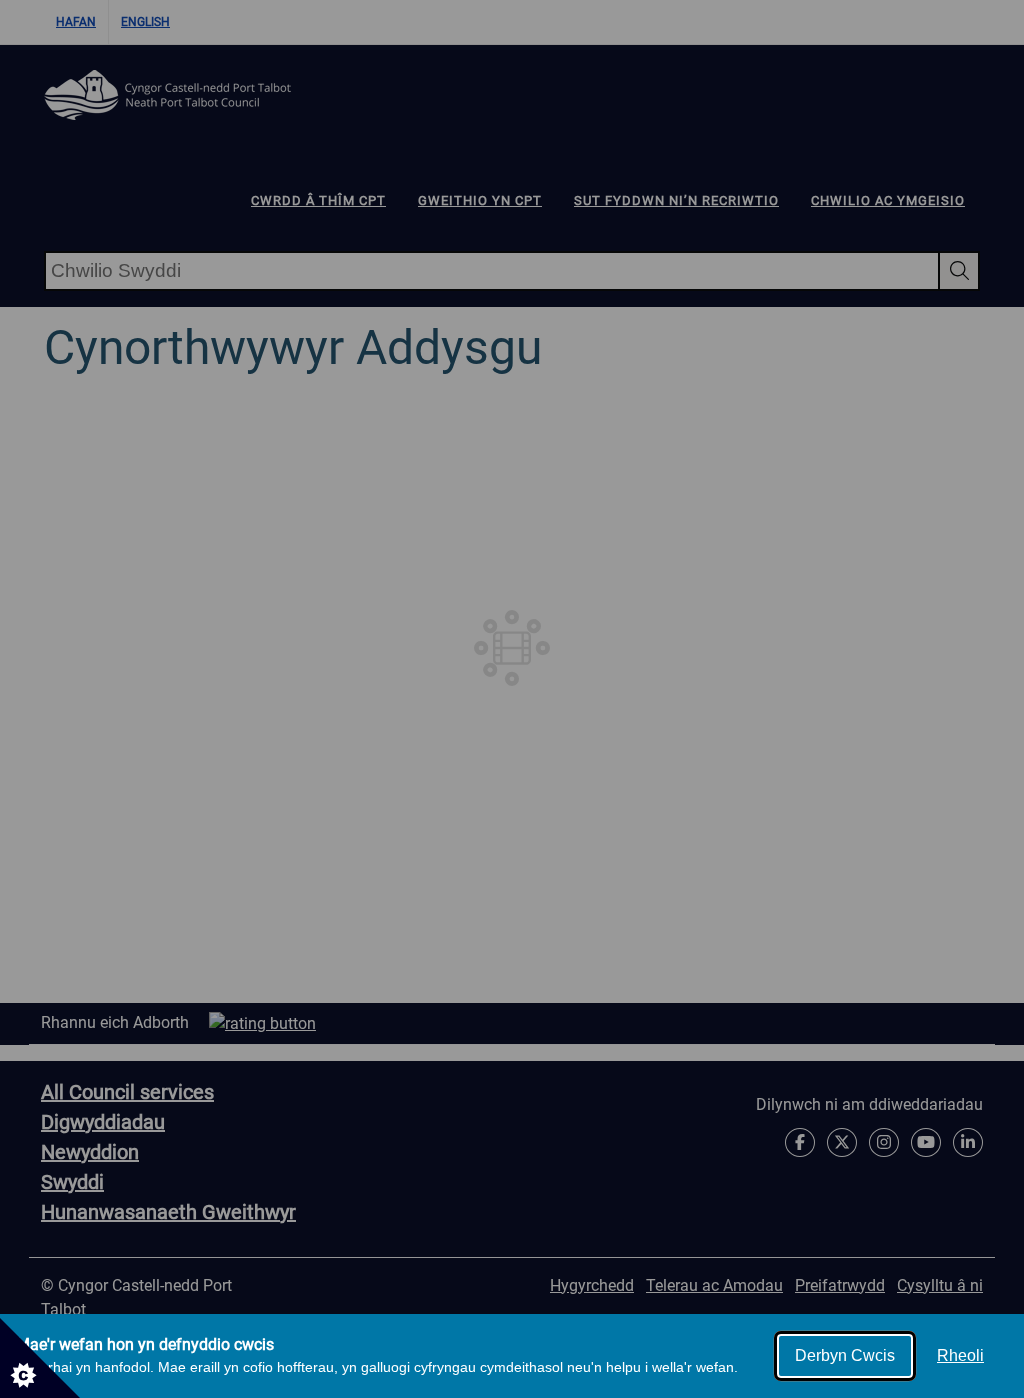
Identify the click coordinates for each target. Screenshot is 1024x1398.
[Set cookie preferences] (40, 1358)
